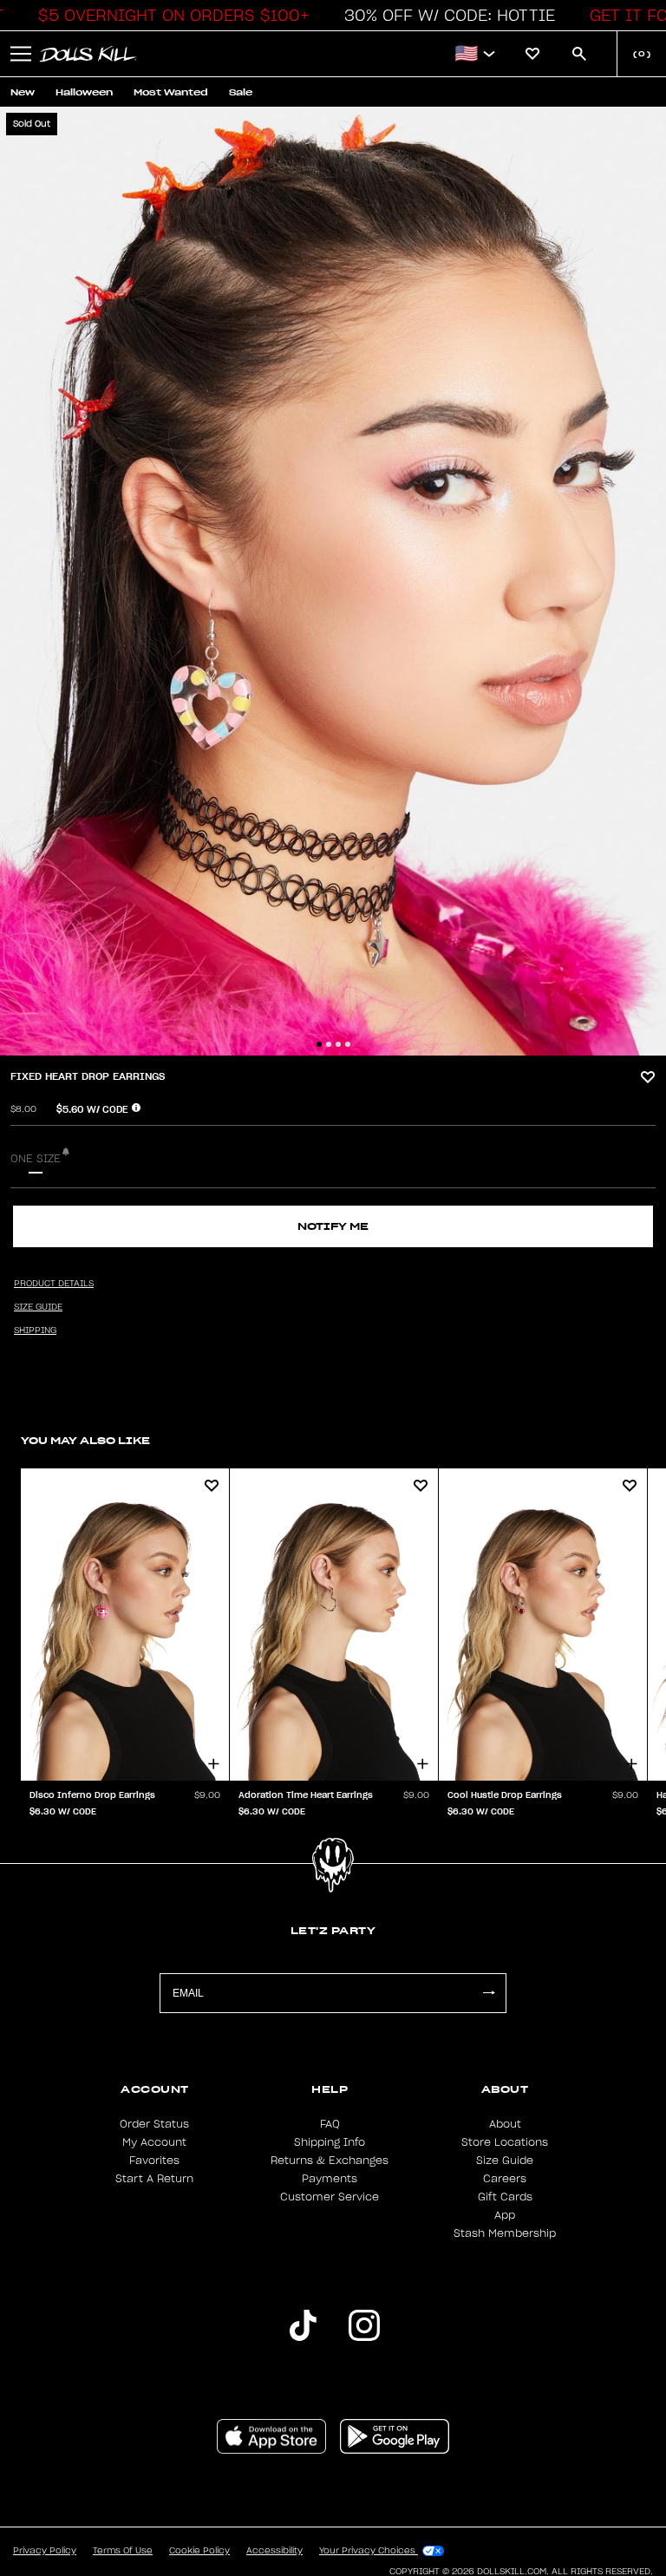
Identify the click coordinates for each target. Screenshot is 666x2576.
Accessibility (274, 2551)
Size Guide (505, 2161)
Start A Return (154, 2179)
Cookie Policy (199, 2551)
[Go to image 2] (329, 1044)
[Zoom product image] (333, 581)
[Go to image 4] (348, 1044)
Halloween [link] (84, 92)
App (505, 2215)
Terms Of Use (123, 2551)
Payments (330, 2179)
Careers (505, 2179)
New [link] (23, 92)
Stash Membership (505, 2233)
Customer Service (330, 2197)
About (505, 2124)
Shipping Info (330, 2142)
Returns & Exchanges (330, 2161)
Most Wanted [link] (171, 92)
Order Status (154, 2124)
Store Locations (505, 2142)
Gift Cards (505, 2197)
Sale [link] (241, 92)
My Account (154, 2142)
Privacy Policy (45, 2551)
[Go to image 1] (319, 1044)
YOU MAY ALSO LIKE (85, 1440)
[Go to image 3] (338, 1044)
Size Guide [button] (38, 1307)
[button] (169, 16)
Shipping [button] (35, 1330)
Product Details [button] (54, 1284)
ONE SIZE (36, 1159)
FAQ (330, 2124)
